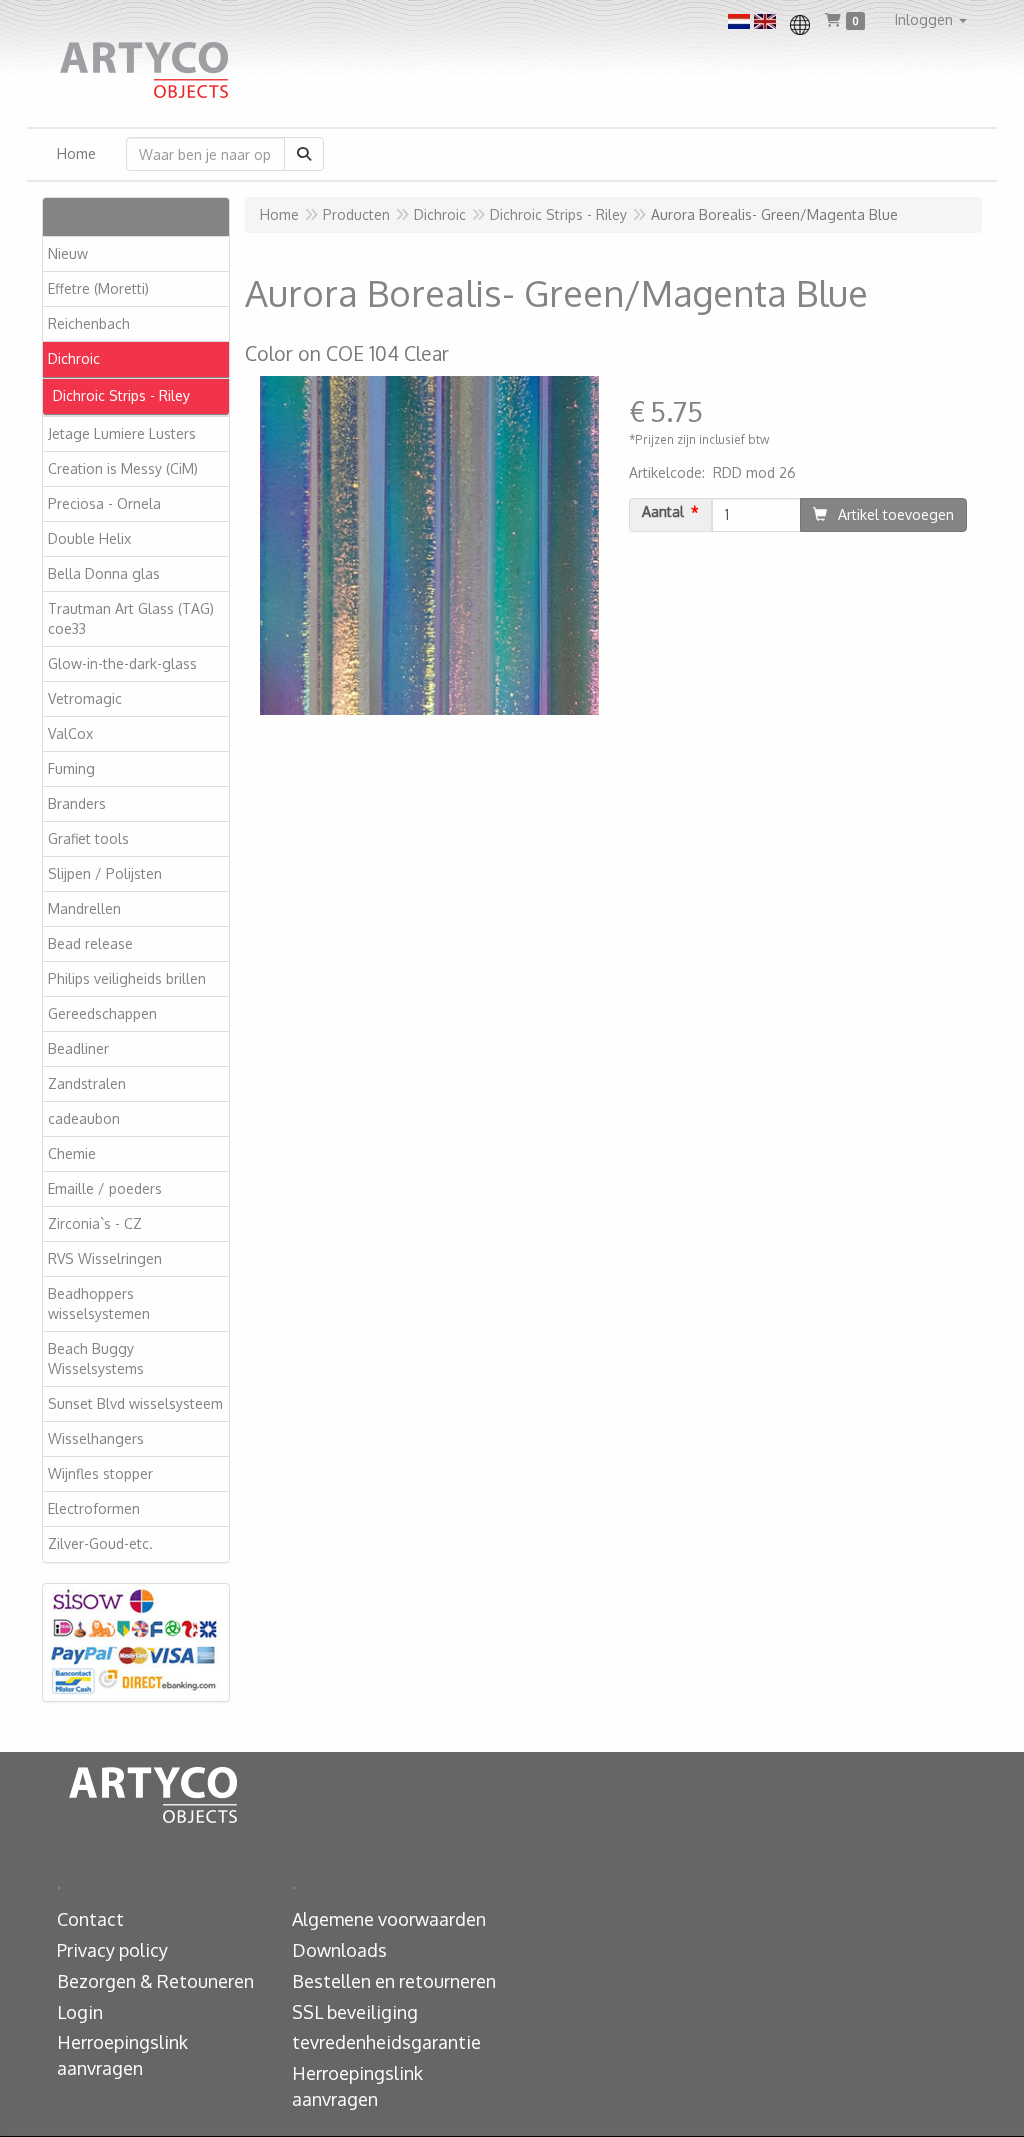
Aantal (663, 512)
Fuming (71, 768)
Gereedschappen (102, 1013)
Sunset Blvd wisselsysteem (135, 1403)
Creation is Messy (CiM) (123, 468)
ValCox (70, 733)
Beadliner (78, 1048)
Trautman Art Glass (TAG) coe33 (131, 618)
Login (80, 2012)
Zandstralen (87, 1083)
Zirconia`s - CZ (95, 1223)
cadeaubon (84, 1118)
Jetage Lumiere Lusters (122, 433)
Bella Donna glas (104, 573)
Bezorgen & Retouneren (155, 1981)
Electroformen (94, 1508)
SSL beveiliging (355, 2012)
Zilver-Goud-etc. (100, 1543)
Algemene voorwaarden (389, 1919)
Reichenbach (89, 323)
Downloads (339, 1950)
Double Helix (89, 538)
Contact (90, 1919)
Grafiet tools (88, 838)
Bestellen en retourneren (394, 1981)
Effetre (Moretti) (98, 288)
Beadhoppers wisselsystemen (99, 1303)
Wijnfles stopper (100, 1473)
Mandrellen (84, 908)
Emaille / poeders (105, 1188)
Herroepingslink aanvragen (122, 2055)
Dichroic (74, 358)
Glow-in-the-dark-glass (122, 663)
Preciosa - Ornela (104, 503)
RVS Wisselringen (105, 1258)
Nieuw (68, 253)
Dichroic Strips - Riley (121, 395)
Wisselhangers (96, 1438)
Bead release (90, 943)
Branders (77, 803)
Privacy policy (112, 1950)
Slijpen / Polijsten (105, 873)
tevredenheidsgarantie (386, 2042)
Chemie (72, 1153)
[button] (931, 20)
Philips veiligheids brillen (127, 978)
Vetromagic (85, 698)
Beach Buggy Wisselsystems (96, 1358)
